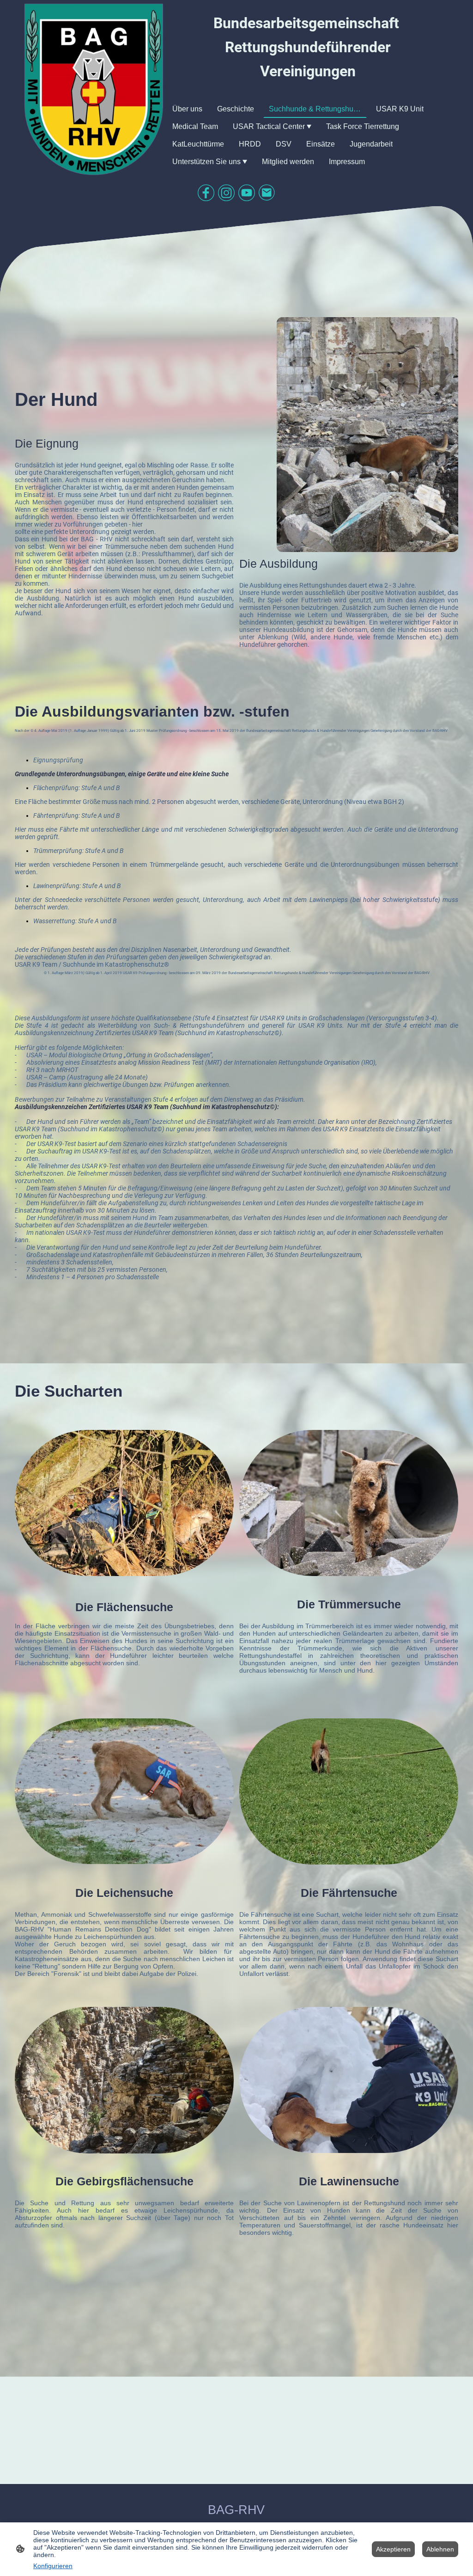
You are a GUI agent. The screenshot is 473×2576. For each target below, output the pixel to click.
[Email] (267, 193)
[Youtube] (247, 193)
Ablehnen (440, 2549)
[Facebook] (206, 193)
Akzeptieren (393, 2549)
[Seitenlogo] (94, 89)
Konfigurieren (53, 2566)
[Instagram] (226, 193)
